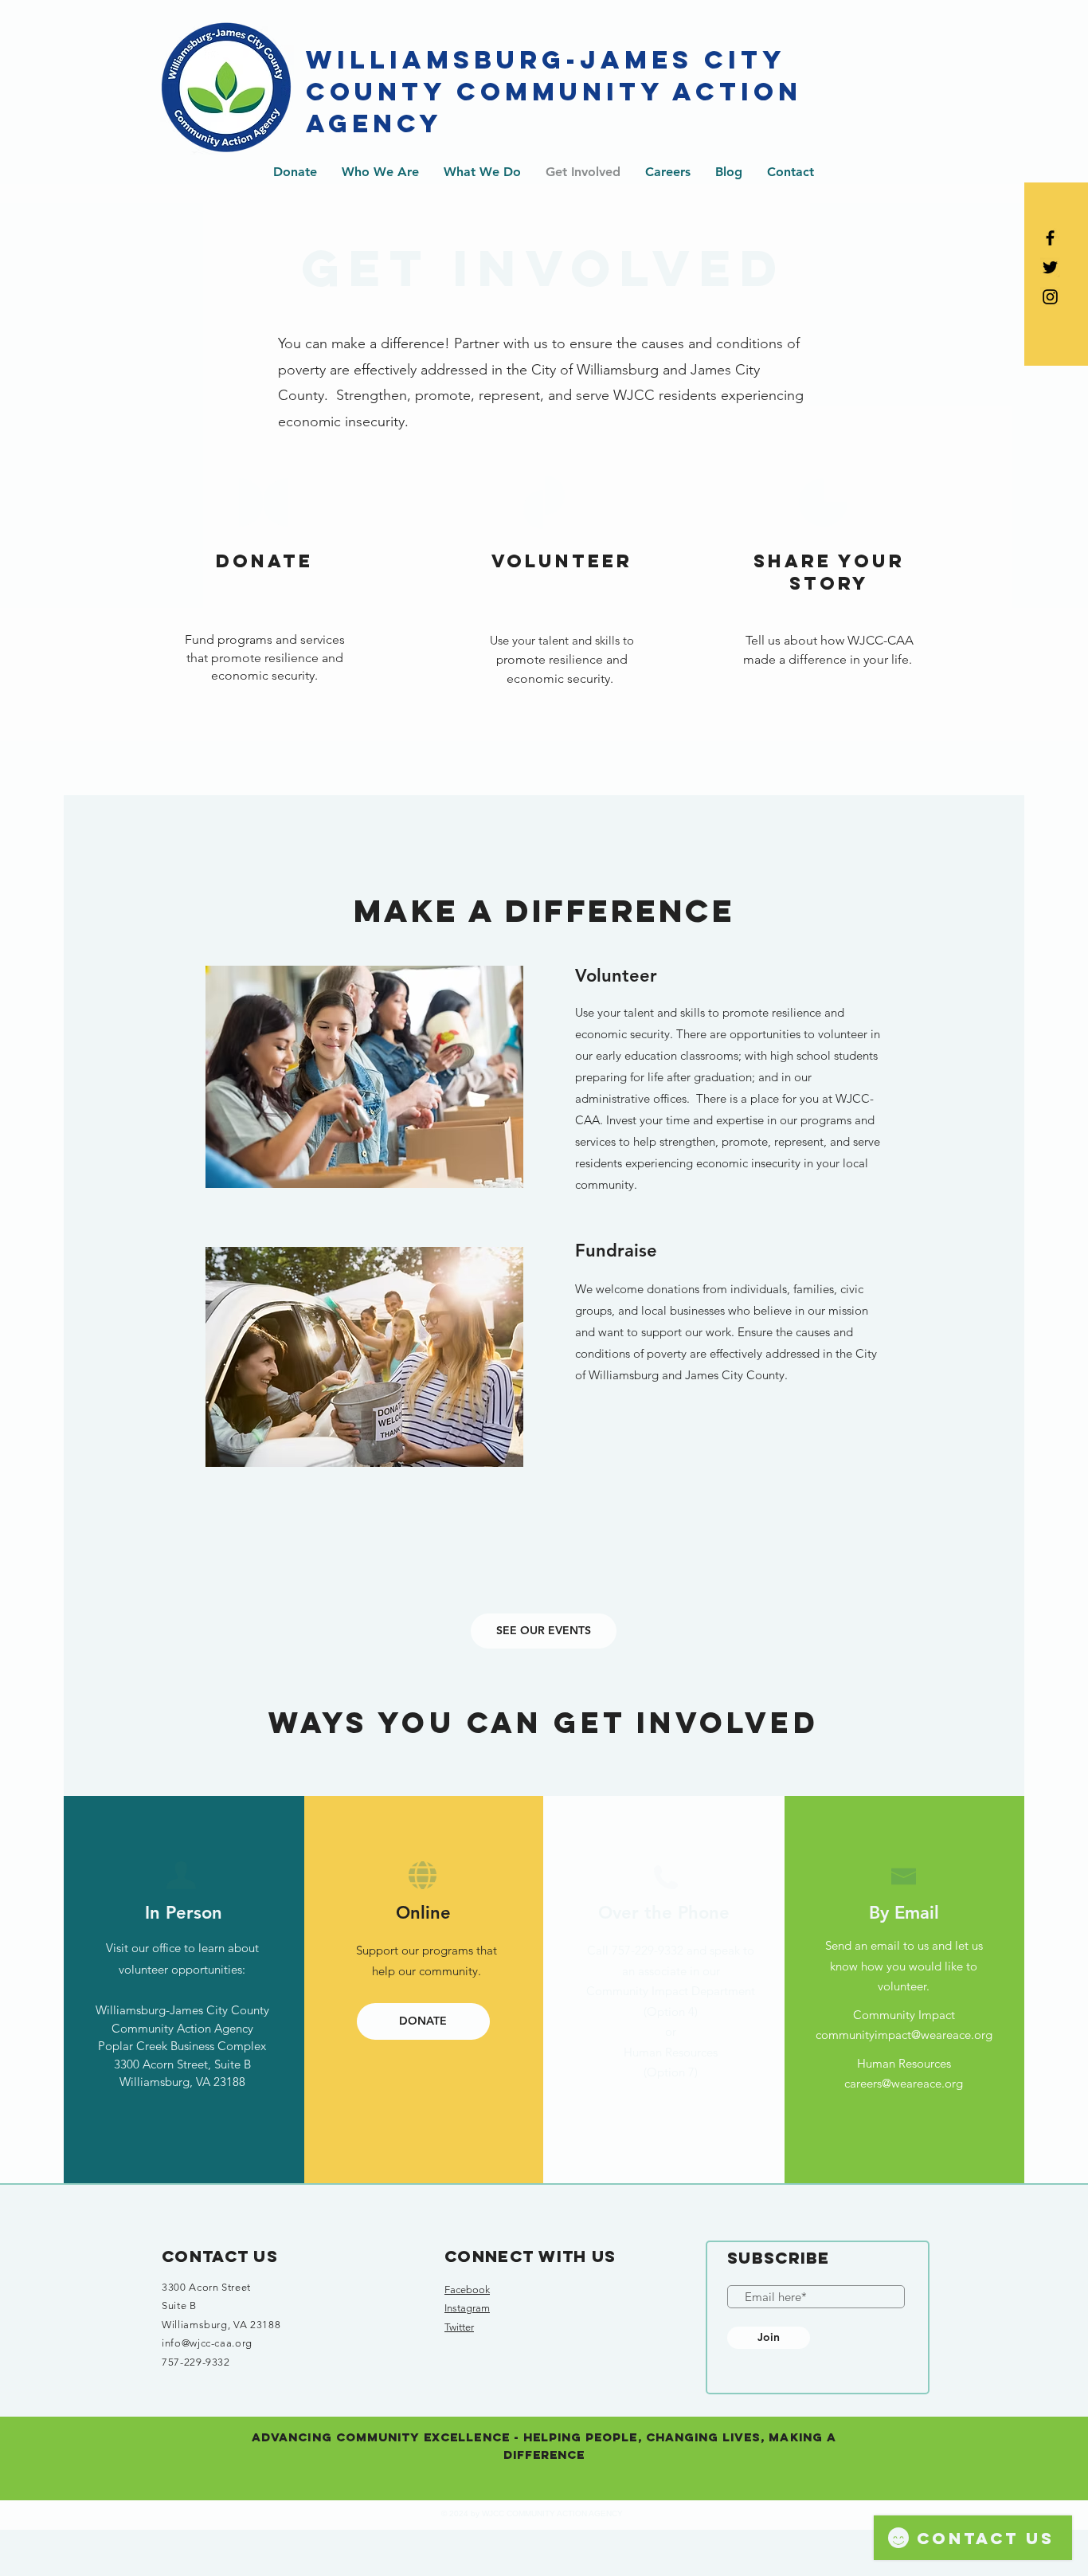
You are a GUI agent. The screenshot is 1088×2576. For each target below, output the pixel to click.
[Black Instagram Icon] (1050, 297)
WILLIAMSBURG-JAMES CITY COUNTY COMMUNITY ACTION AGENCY (554, 92)
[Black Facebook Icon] (1050, 238)
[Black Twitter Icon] (1050, 267)
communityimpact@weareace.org (904, 2035)
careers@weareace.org (904, 2083)
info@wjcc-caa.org (207, 2343)
